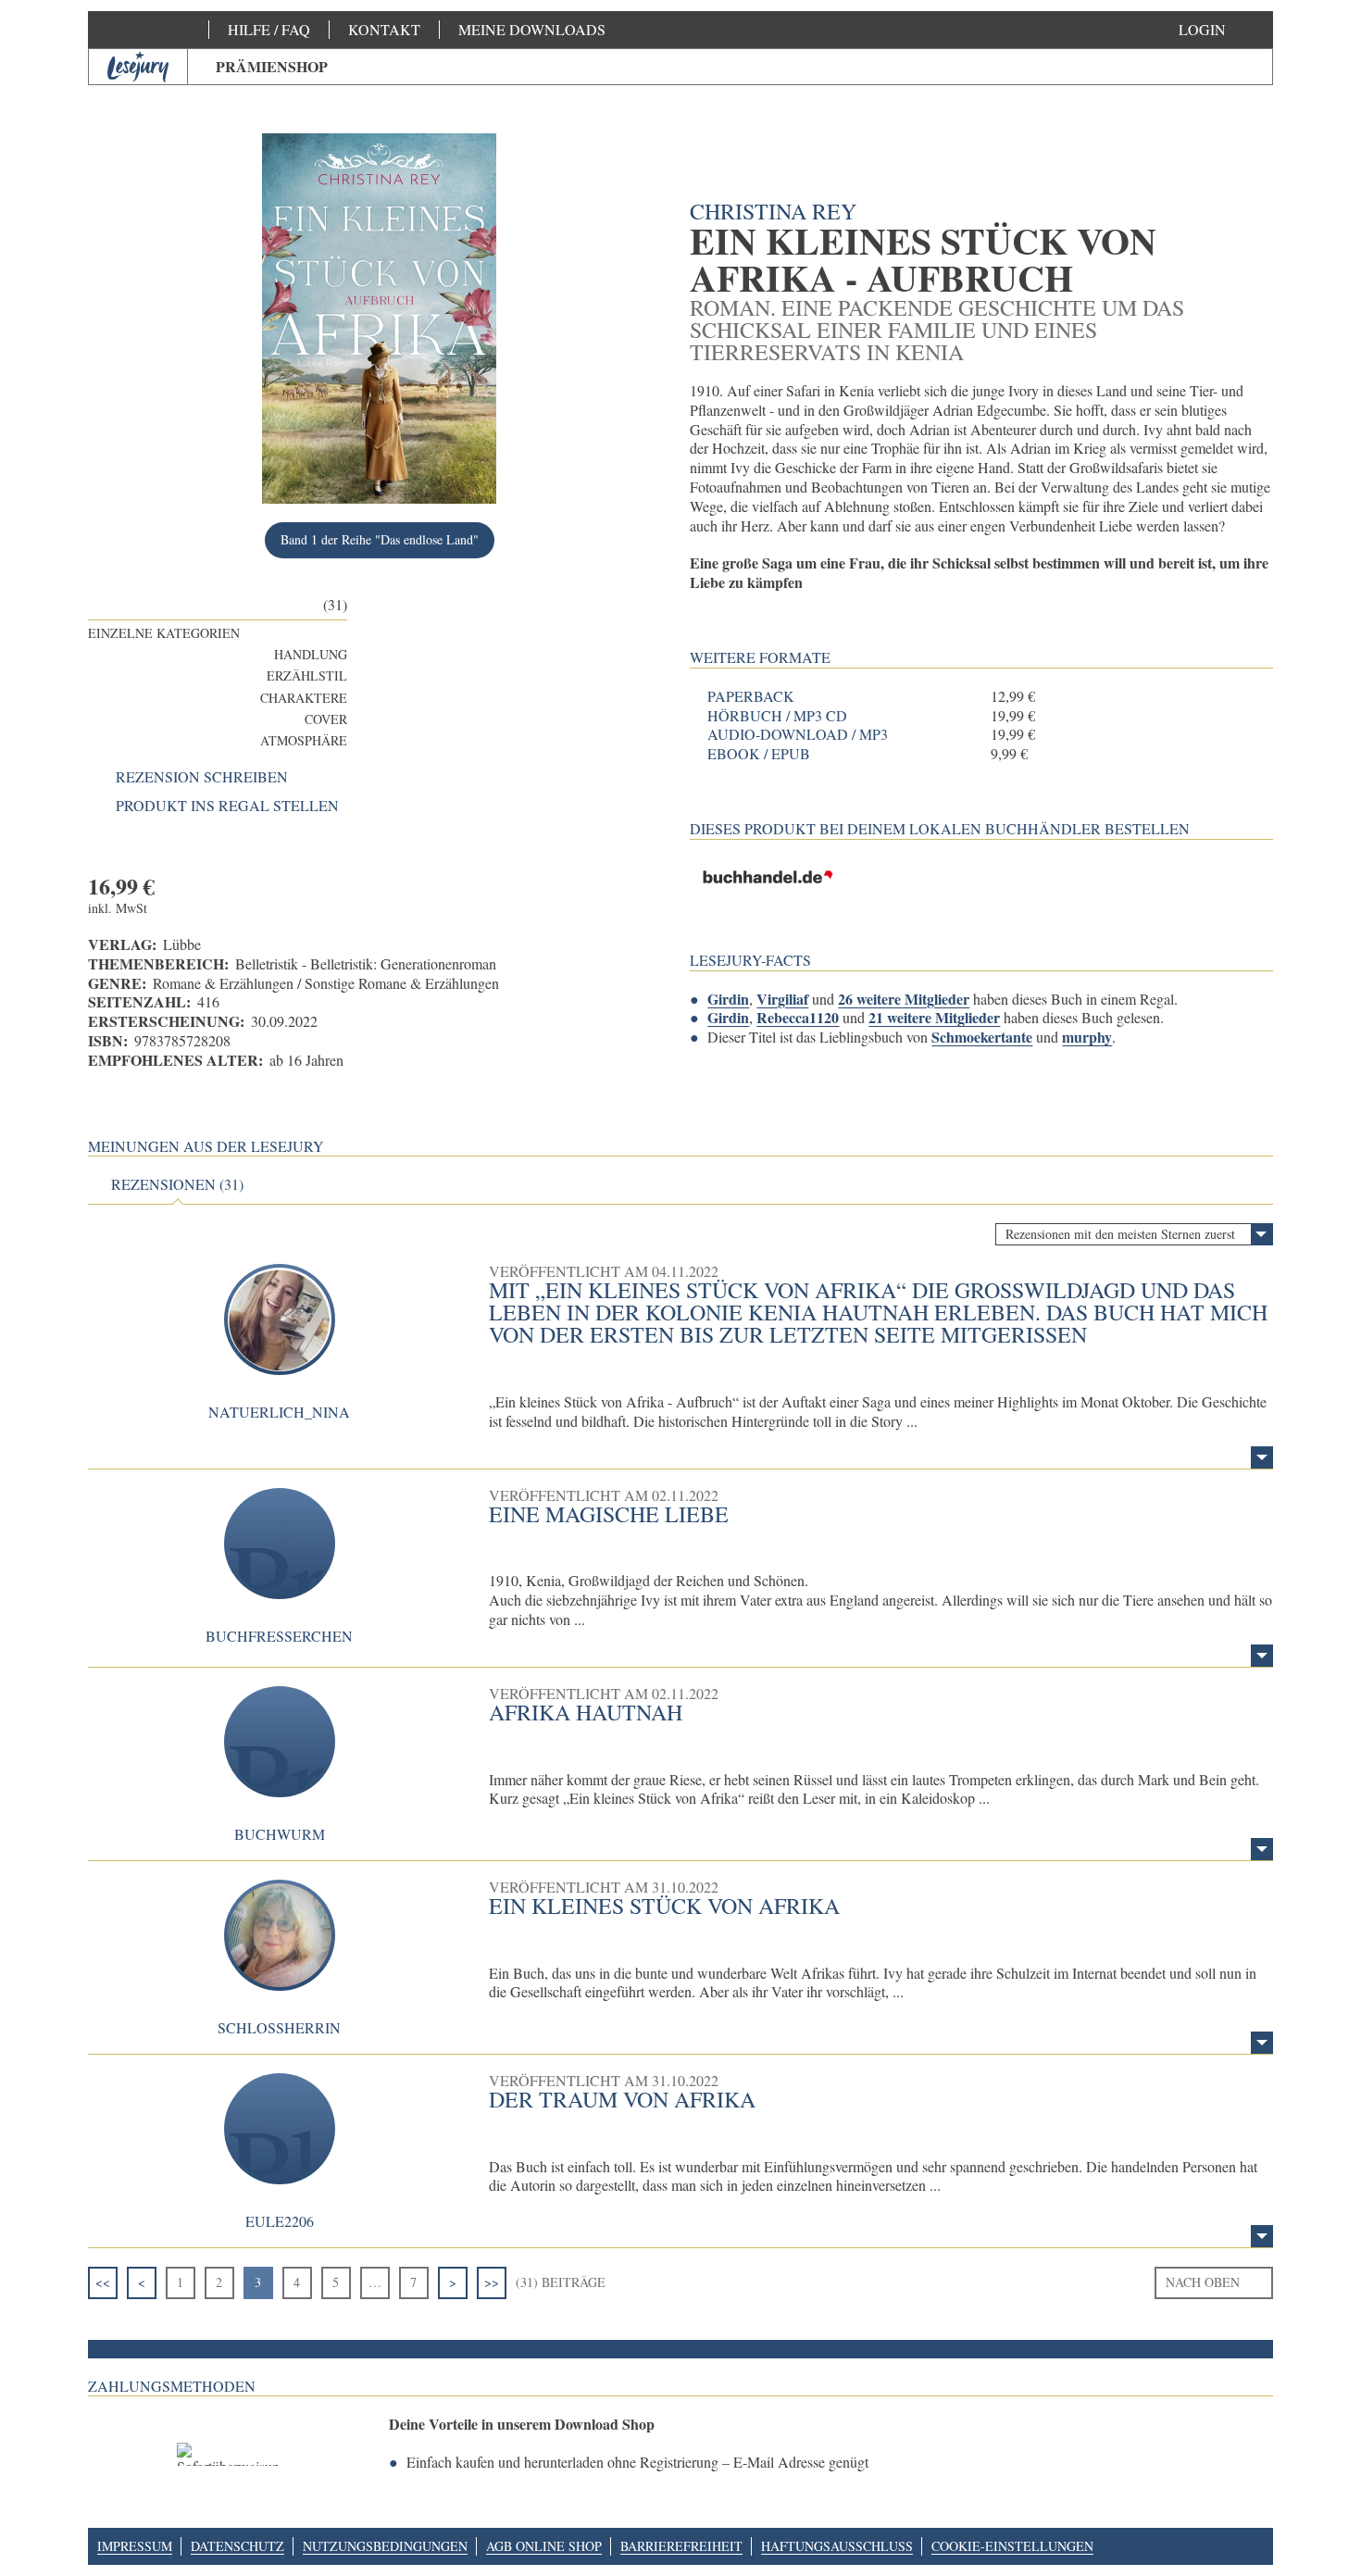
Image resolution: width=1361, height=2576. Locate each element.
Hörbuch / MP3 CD (777, 716)
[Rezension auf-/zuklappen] (1262, 1457)
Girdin (728, 999)
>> (492, 2282)
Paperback (751, 696)
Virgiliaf (782, 999)
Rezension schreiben (202, 777)
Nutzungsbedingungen (385, 2546)
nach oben (1203, 2282)
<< (103, 2282)
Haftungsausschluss (837, 2546)
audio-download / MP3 (798, 734)
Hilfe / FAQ (269, 29)
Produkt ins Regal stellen (227, 806)
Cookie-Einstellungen (1012, 2546)
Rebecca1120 (798, 1017)
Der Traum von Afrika (622, 2099)
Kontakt (384, 29)
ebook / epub (759, 754)
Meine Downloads (532, 29)
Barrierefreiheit (681, 2546)
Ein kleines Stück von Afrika (664, 1906)
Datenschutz (237, 2546)
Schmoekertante (982, 1037)
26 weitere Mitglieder (904, 999)
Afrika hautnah (586, 1712)
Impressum (135, 2546)
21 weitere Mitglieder (934, 1017)
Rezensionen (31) (177, 1184)
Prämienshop (272, 66)
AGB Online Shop (544, 2546)
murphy (1087, 1037)
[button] (1221, 30)
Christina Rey (773, 211)
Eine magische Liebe (609, 1514)
